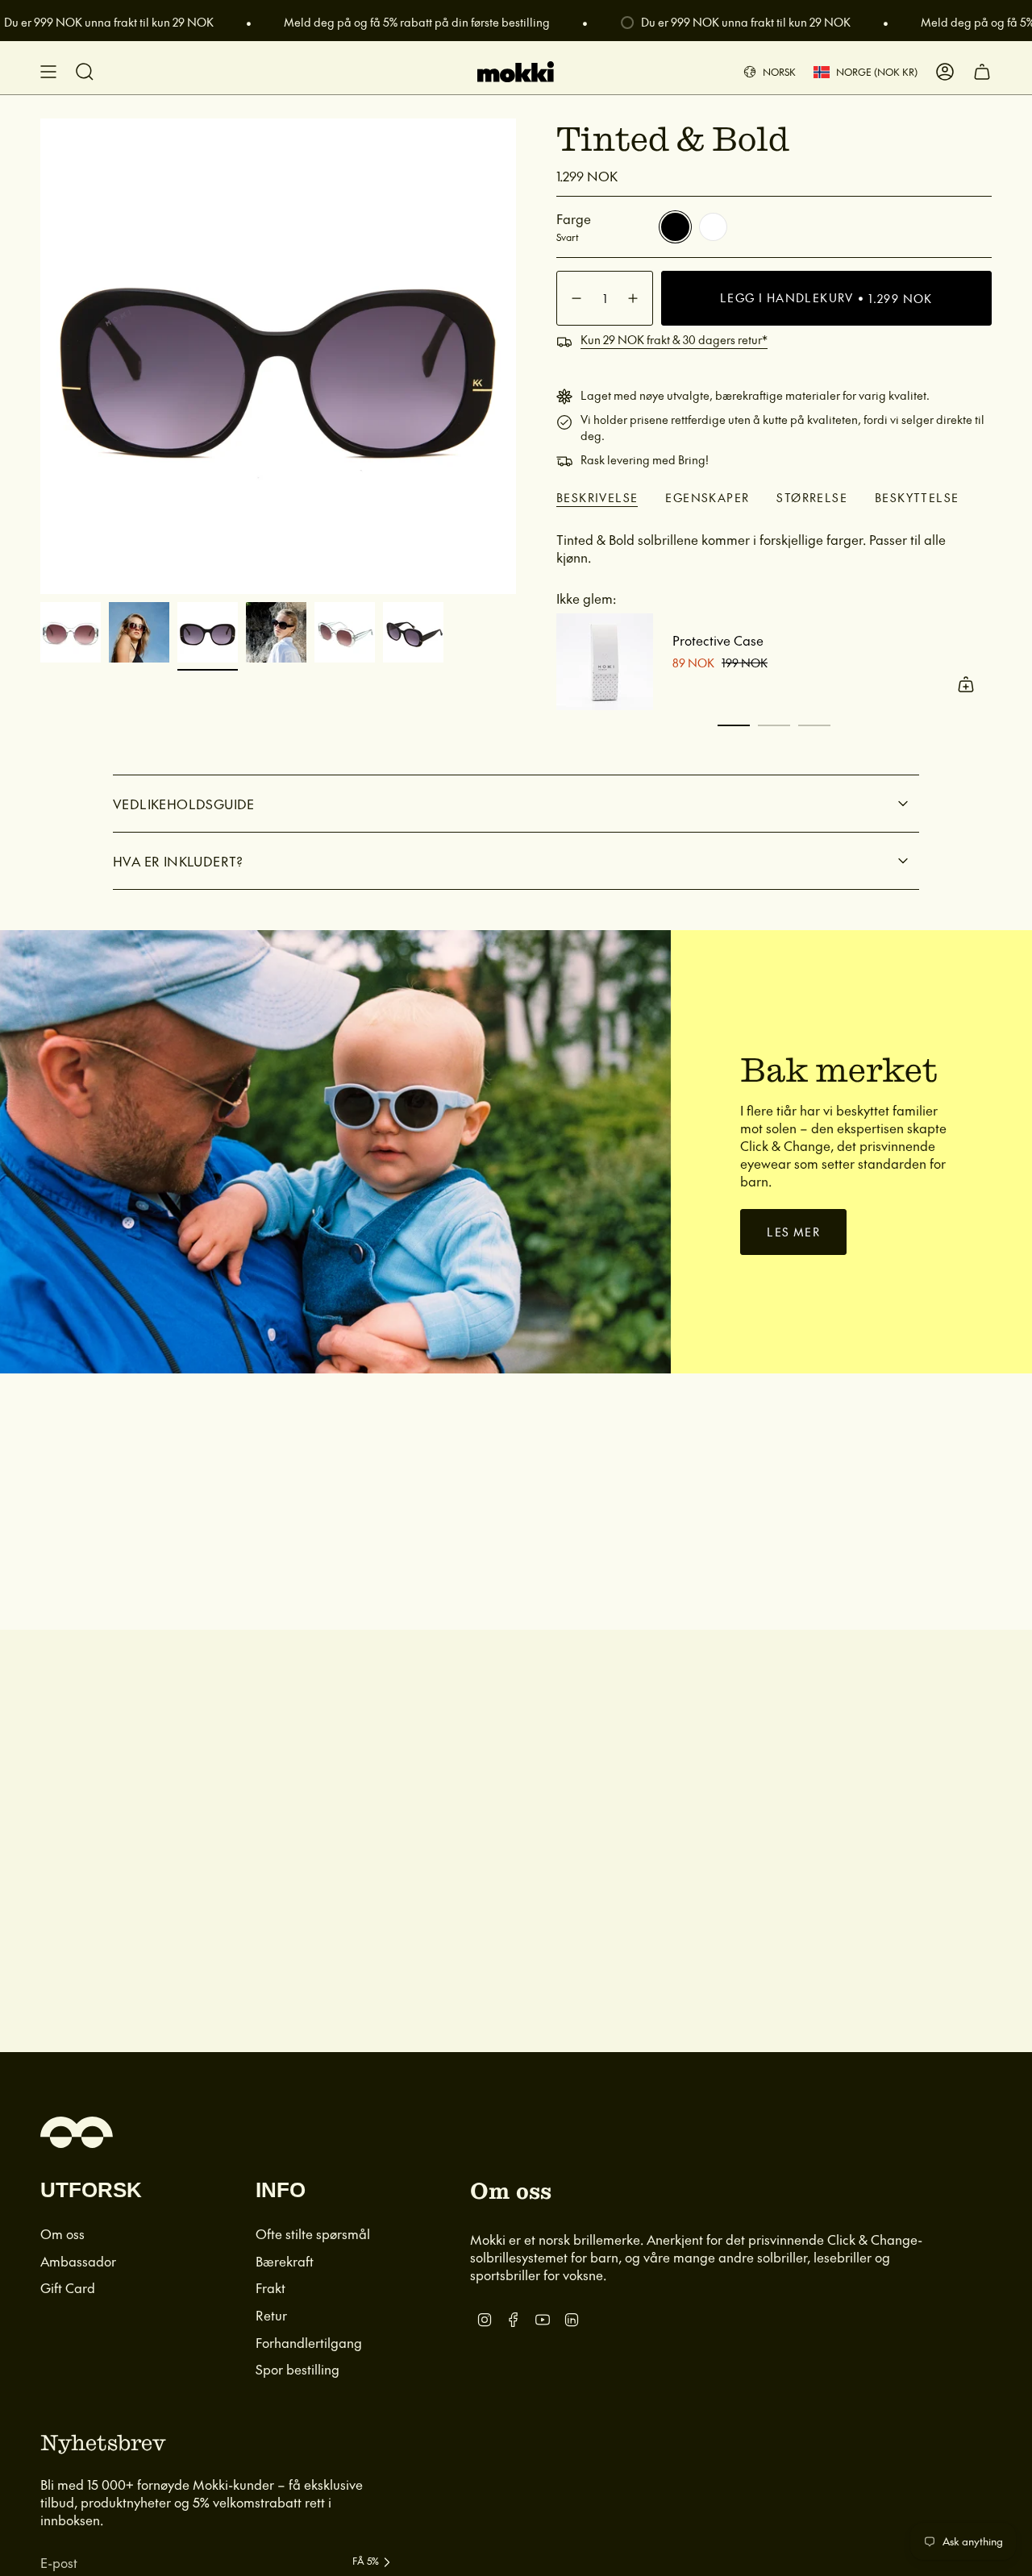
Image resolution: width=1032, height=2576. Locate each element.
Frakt (270, 2287)
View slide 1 (734, 725)
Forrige (40, 356)
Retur (271, 2315)
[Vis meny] (48, 72)
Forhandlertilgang (309, 2342)
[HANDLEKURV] (982, 72)
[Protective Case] (605, 662)
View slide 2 (774, 725)
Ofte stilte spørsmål (313, 2233)
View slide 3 (814, 725)
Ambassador (78, 2261)
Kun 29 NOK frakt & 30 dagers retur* (674, 339)
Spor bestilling (298, 2369)
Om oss (62, 2233)
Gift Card (68, 2287)
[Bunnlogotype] (77, 2132)
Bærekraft (285, 2261)
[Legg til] (966, 684)
